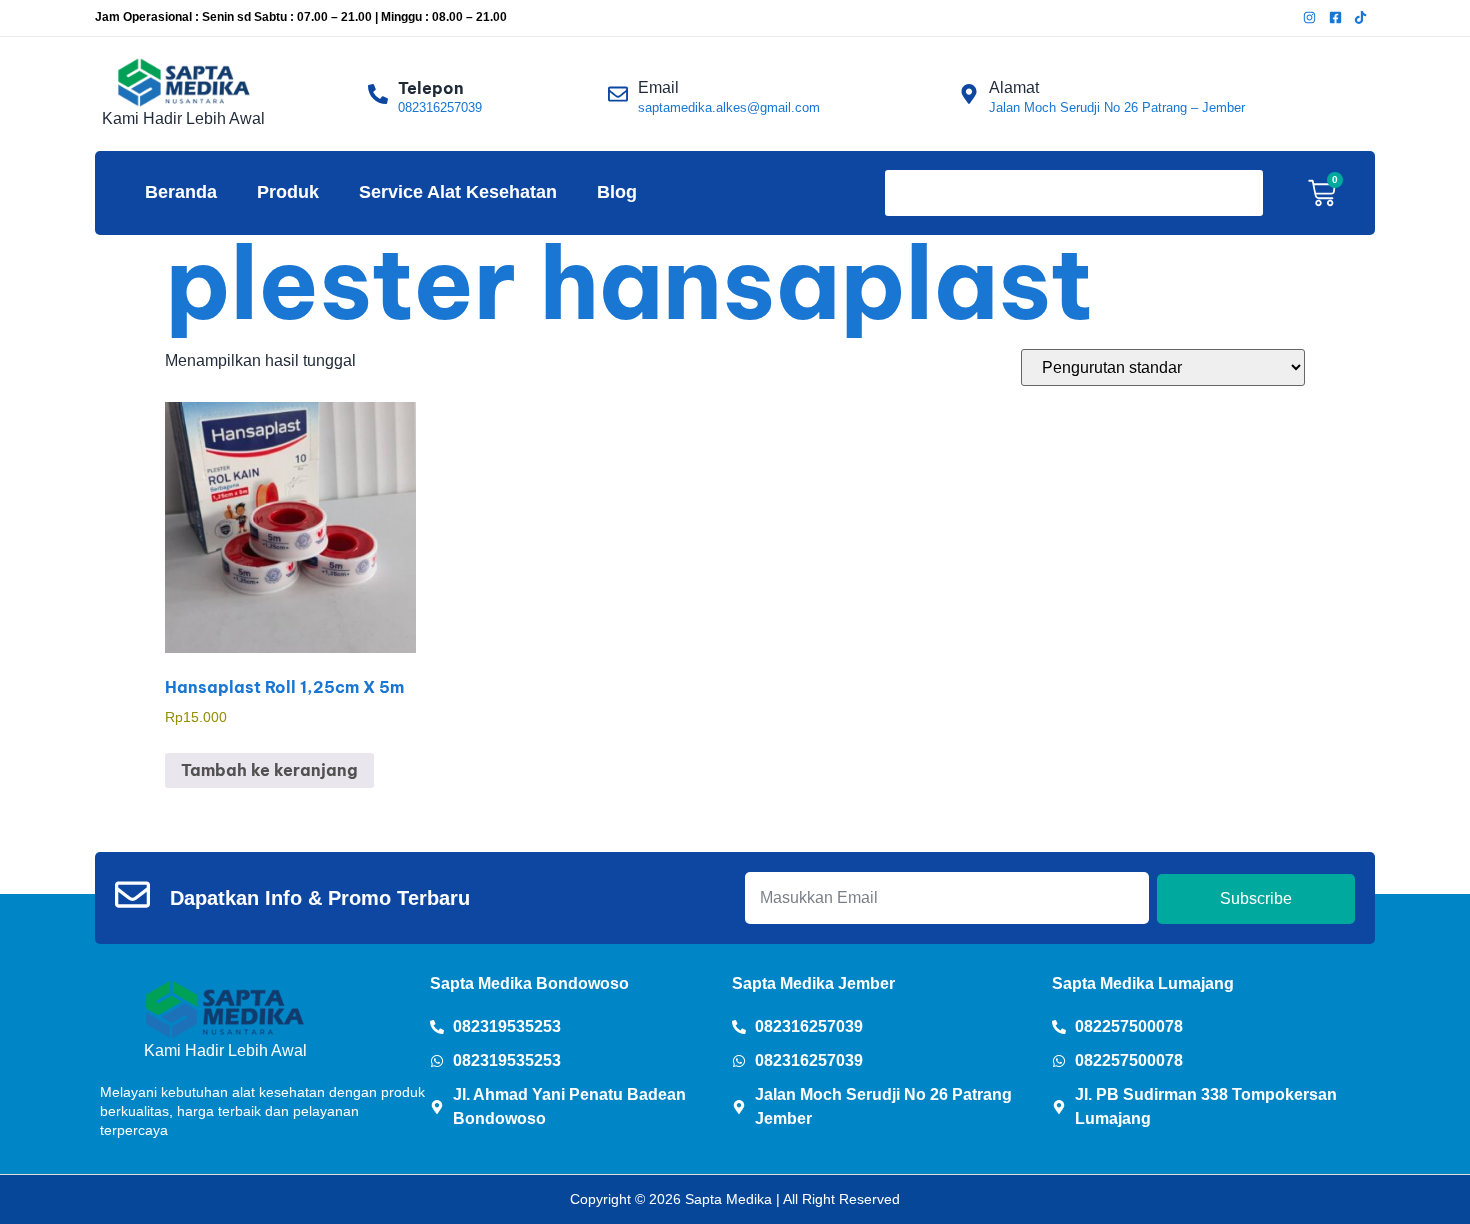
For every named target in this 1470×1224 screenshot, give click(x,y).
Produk (288, 192)
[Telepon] (378, 94)
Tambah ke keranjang (269, 770)
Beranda (181, 192)
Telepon (431, 88)
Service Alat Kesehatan (458, 192)
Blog (617, 192)
